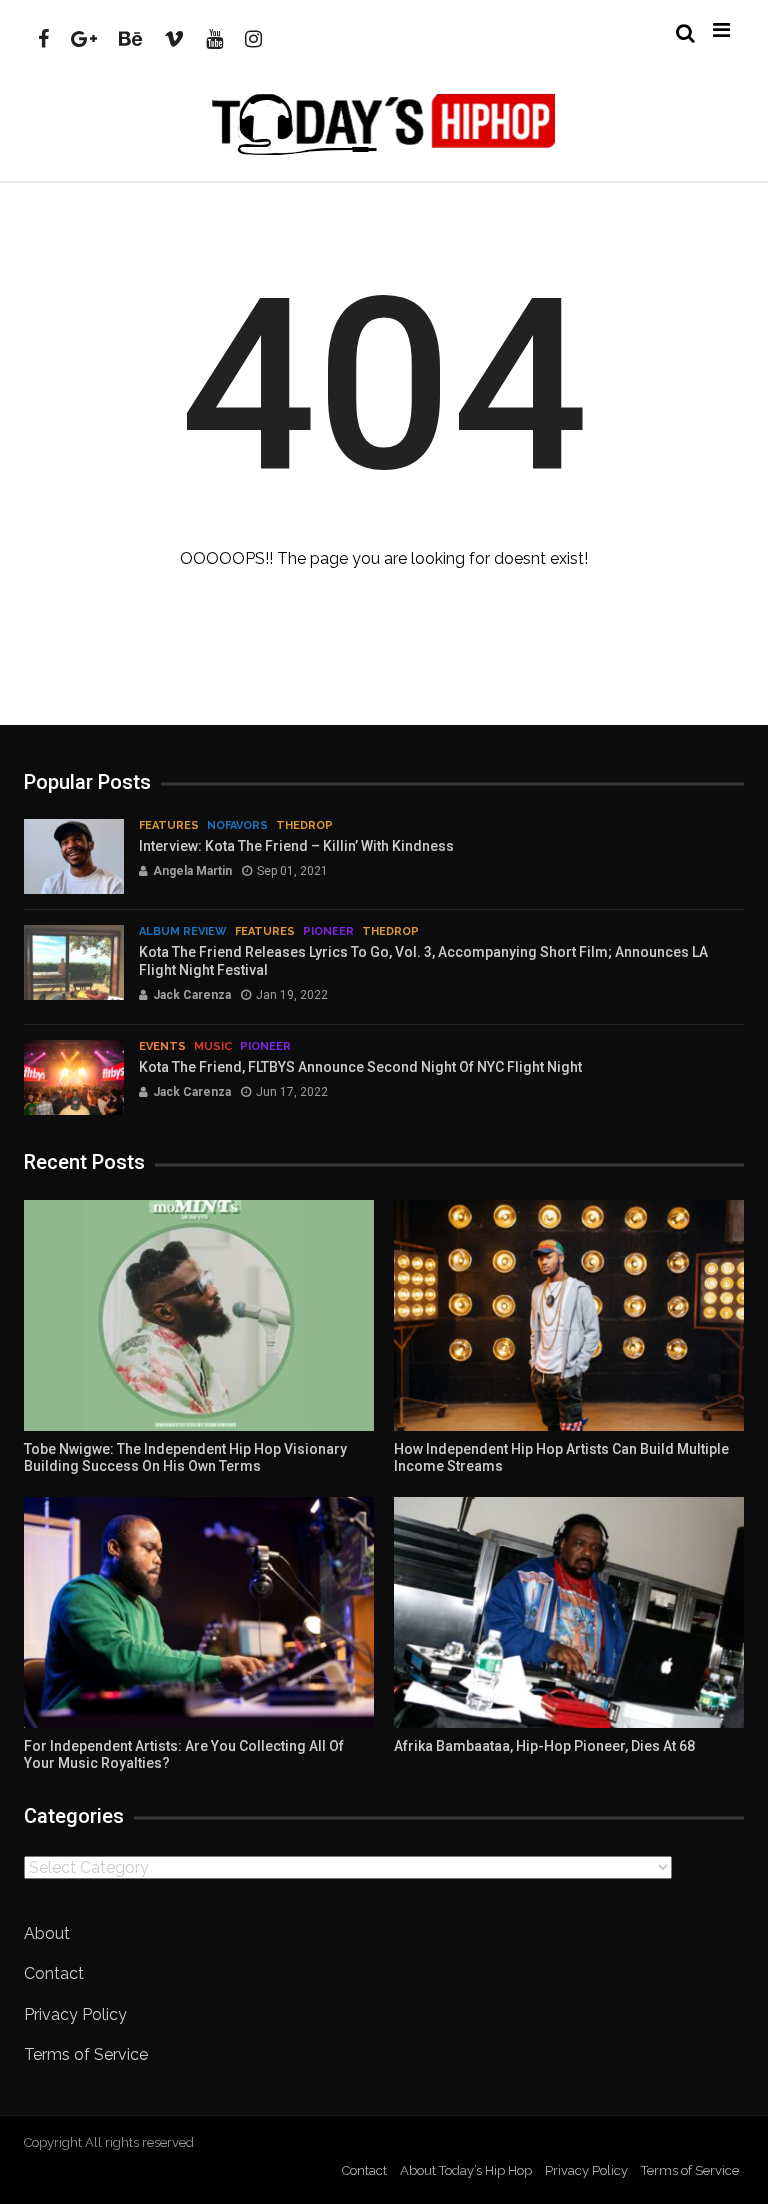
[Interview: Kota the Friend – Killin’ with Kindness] (74, 856)
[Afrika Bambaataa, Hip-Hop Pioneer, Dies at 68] (569, 1612)
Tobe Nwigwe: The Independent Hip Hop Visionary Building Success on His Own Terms (185, 1457)
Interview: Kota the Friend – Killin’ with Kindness (296, 846)
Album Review (183, 931)
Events (162, 1046)
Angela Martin (192, 871)
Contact (54, 1973)
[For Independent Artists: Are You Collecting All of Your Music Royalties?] (199, 1612)
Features (169, 825)
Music (213, 1046)
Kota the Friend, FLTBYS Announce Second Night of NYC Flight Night (360, 1067)
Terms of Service (86, 2054)
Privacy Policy (75, 2014)
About (47, 1933)
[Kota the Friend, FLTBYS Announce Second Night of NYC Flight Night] (74, 1077)
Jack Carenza (192, 995)
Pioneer (328, 931)
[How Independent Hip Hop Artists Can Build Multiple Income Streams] (569, 1315)
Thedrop (304, 825)
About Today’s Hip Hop (466, 2170)
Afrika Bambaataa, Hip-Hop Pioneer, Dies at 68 (544, 1746)
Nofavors (237, 825)
